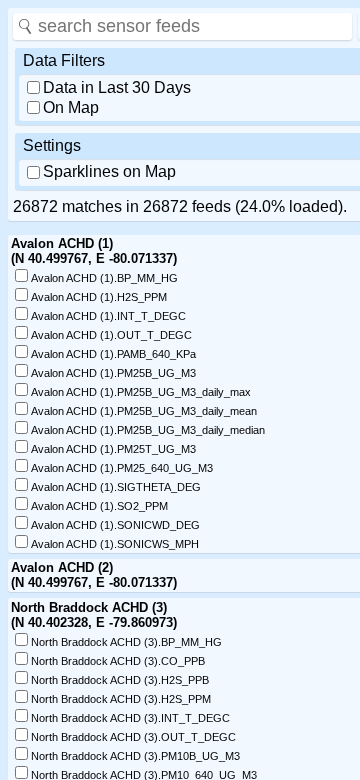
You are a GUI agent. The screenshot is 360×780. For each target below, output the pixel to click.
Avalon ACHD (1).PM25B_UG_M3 (113, 373)
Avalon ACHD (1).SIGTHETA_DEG (116, 487)
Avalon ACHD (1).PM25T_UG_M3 (113, 449)
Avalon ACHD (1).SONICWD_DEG (115, 525)
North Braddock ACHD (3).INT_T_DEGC (130, 718)
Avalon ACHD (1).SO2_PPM (99, 506)
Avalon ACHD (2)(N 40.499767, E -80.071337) (94, 575)
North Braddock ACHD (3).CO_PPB (118, 661)
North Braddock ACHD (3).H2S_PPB (120, 680)
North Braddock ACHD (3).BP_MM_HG (126, 642)
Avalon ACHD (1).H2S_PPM (99, 297)
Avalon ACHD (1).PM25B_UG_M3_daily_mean (144, 411)
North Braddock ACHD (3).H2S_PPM (121, 699)
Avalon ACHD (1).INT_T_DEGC (108, 316)
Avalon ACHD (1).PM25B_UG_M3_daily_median (148, 430)
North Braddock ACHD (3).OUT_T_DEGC (133, 737)
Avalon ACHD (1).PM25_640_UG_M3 (122, 468)
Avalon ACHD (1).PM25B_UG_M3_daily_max (141, 392)
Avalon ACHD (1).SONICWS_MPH (115, 544)
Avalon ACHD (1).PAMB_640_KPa (113, 354)
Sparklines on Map (109, 171)
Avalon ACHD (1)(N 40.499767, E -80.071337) (94, 251)
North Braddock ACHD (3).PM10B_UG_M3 (135, 756)
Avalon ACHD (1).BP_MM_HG (104, 278)
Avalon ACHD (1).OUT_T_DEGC (111, 335)
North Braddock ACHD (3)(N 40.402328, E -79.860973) (94, 615)
